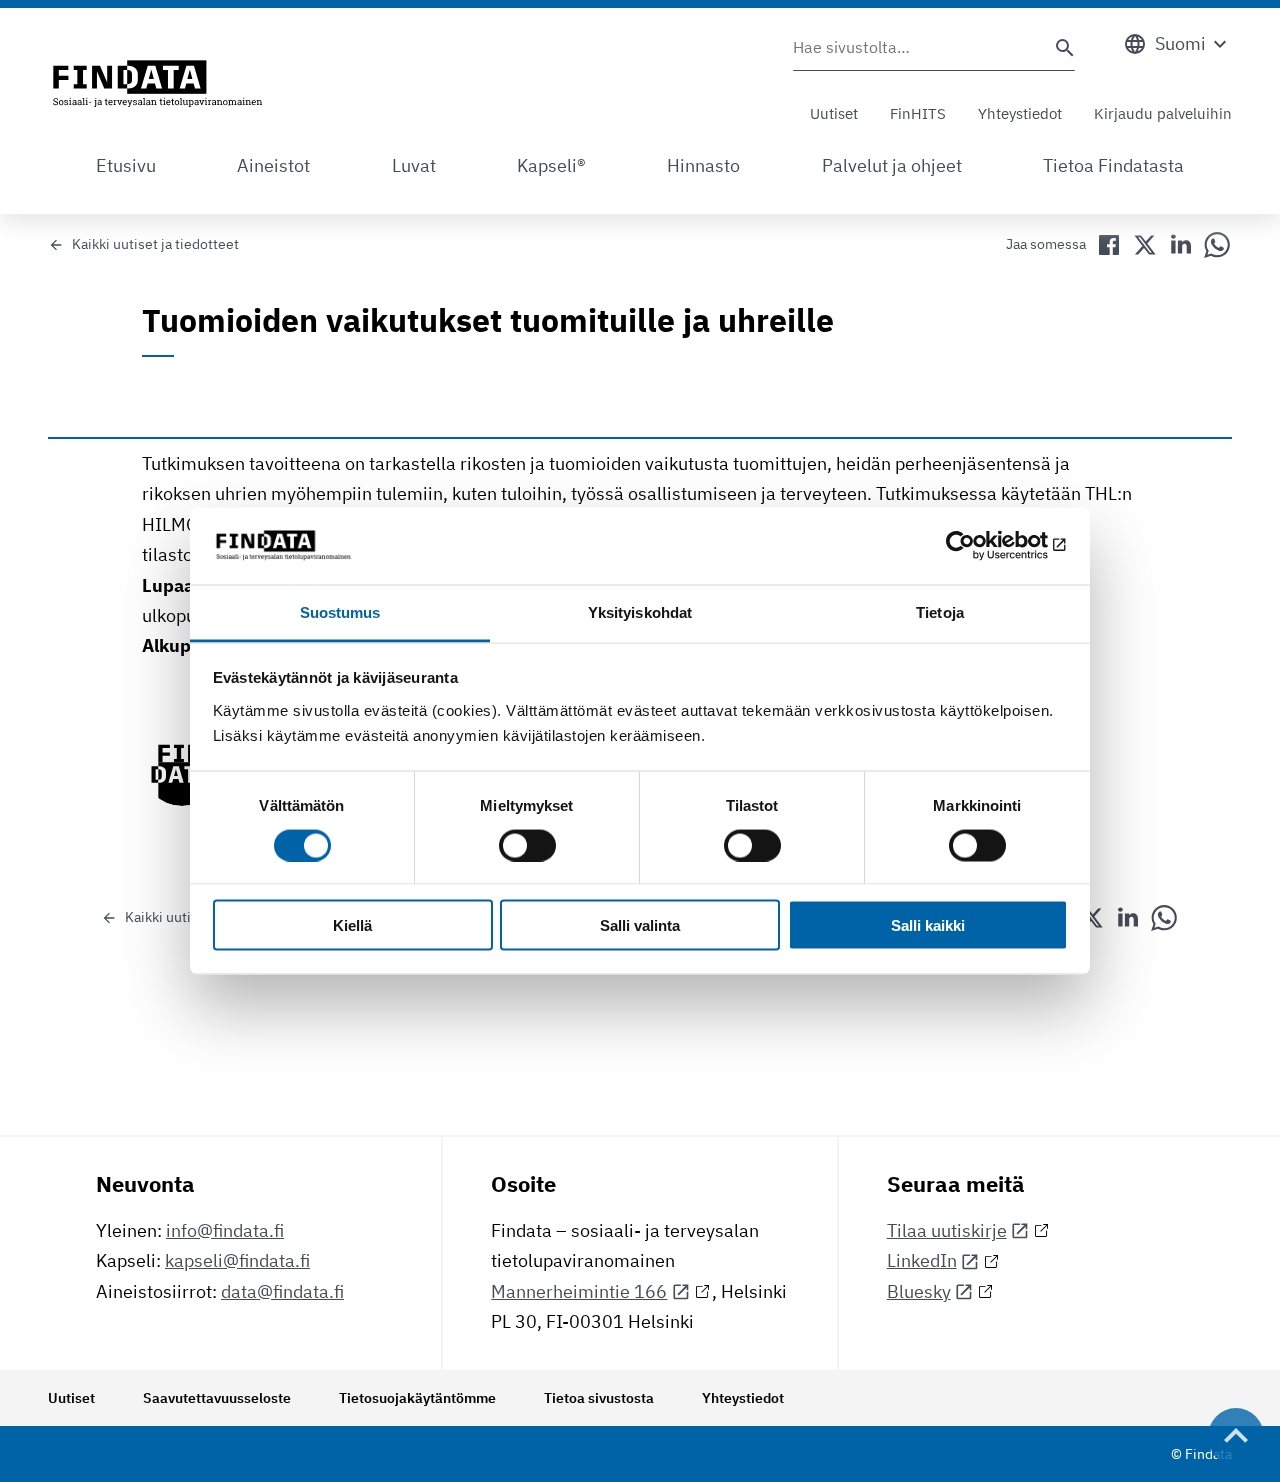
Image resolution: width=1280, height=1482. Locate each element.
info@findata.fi (225, 1230)
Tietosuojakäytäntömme (417, 1398)
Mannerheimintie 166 (579, 1291)
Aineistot (273, 165)
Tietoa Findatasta (1113, 165)
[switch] (527, 845)
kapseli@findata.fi (237, 1260)
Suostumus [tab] (340, 611)
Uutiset (834, 113)
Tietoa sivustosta (599, 1398)
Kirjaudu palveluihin (1163, 113)
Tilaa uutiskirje (947, 1230)
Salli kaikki (928, 925)
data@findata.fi (282, 1291)
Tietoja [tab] (940, 611)
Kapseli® (551, 165)
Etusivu (126, 165)
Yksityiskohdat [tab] (640, 611)
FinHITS (918, 113)
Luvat (414, 165)
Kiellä (352, 925)
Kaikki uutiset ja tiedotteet (155, 244)
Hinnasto (703, 165)
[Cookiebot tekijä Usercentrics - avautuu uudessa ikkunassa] (980, 546)
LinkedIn (922, 1260)
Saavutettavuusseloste (217, 1398)
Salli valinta (640, 925)
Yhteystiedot (1020, 113)
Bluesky (919, 1291)
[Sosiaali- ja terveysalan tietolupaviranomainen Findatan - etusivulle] (157, 85)
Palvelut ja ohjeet (892, 165)
